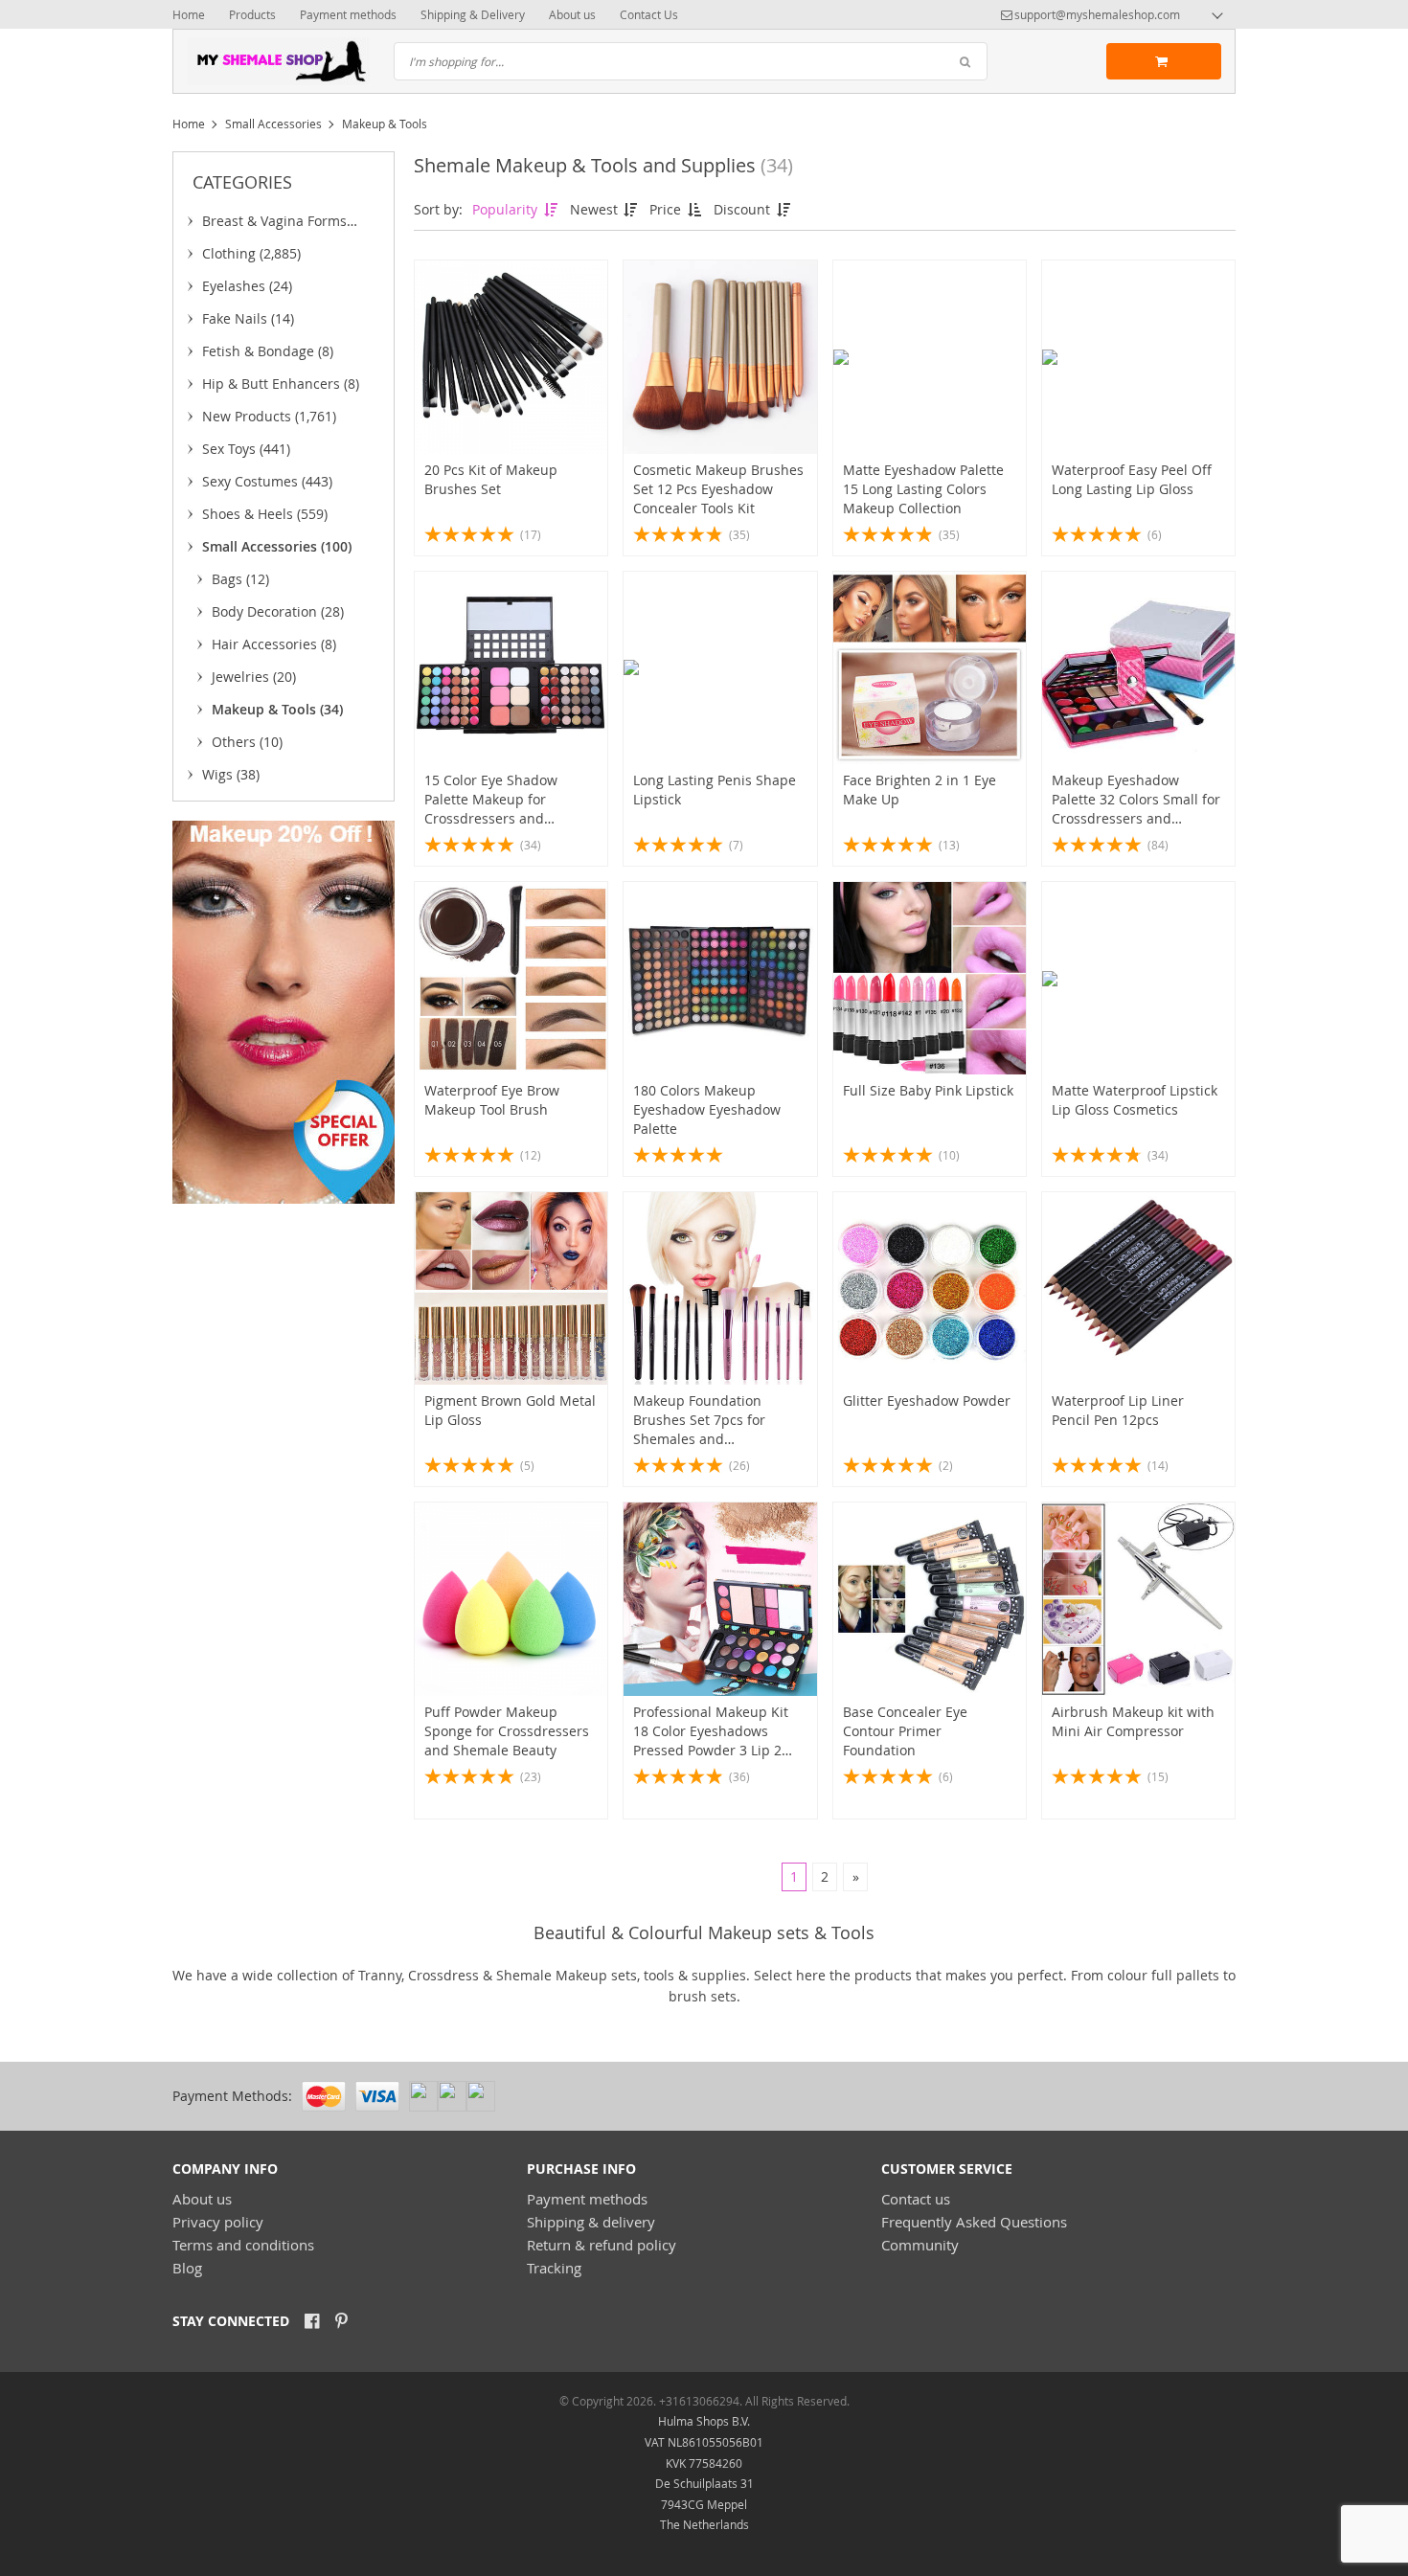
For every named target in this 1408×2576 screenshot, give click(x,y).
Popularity (507, 209)
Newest (596, 209)
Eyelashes (247, 286)
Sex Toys (246, 449)
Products (252, 14)
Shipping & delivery (591, 2222)
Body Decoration (278, 611)
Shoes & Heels (265, 514)
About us (572, 14)
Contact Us (649, 14)
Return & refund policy (602, 2245)
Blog (187, 2268)
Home (189, 14)
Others (247, 742)
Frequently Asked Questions (974, 2222)
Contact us (916, 2199)
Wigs (231, 774)
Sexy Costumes (267, 481)
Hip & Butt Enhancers (281, 384)
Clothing (251, 253)
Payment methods (348, 14)
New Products (269, 416)
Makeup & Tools (277, 709)
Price (667, 209)
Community (920, 2245)
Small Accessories (273, 124)
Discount (744, 209)
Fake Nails (248, 318)
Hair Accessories (274, 644)
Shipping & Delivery (473, 14)
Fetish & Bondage (268, 351)
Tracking (554, 2268)
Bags (240, 579)
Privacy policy (218, 2222)
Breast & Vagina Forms (274, 224)
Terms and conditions (243, 2245)
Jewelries (254, 677)
